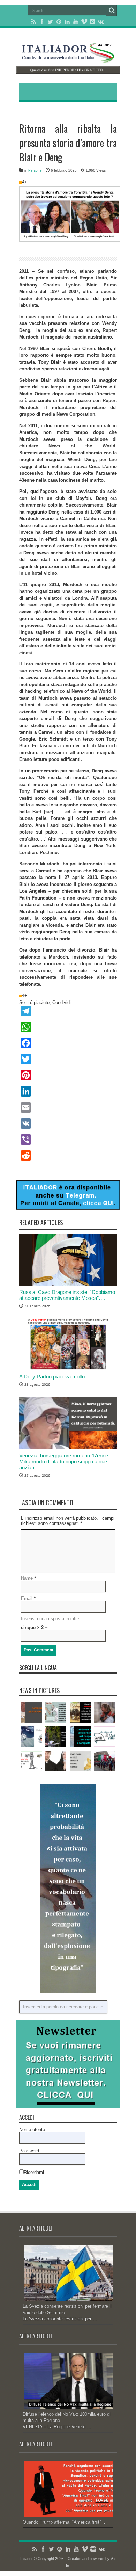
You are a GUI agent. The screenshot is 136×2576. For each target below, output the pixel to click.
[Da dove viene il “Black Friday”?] (80, 1712)
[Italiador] (68, 58)
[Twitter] (51, 22)
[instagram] (92, 22)
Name (27, 1578)
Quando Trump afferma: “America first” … (65, 2522)
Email (27, 1598)
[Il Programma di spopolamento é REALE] (56, 1712)
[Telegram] (68, 1011)
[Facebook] (42, 22)
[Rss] (34, 22)
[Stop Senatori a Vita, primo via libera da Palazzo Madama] (31, 1761)
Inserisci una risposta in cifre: (51, 1619)
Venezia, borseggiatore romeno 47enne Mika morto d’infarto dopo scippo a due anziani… (64, 1461)
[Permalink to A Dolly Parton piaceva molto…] (68, 1369)
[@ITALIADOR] (68, 1208)
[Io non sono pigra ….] (80, 1761)
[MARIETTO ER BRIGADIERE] (105, 1761)
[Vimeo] (84, 22)
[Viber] (68, 1140)
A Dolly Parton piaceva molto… (55, 1377)
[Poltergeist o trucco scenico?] (31, 1737)
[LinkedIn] (67, 22)
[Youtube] (76, 22)
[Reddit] (68, 1156)
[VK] (68, 1123)
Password (29, 2151)
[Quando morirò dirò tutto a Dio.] (105, 1712)
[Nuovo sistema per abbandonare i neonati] (31, 1712)
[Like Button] (21, 182)
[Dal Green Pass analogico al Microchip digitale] (80, 1737)
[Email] (68, 1107)
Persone (35, 170)
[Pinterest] (59, 22)
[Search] (112, 10)
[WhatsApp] (68, 1027)
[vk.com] (101, 22)
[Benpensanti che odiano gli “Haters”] (105, 1737)
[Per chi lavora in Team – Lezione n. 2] (56, 1761)
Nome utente (32, 2129)
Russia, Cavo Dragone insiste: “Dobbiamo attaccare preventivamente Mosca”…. (67, 1295)
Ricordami (34, 2172)
